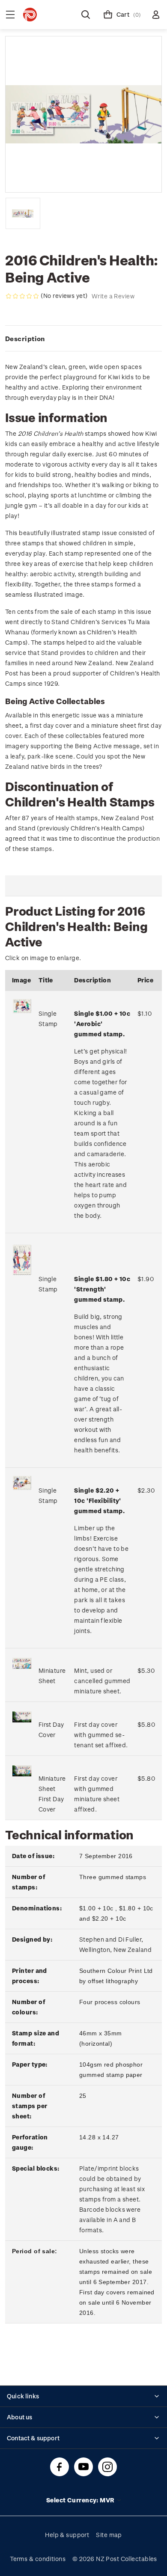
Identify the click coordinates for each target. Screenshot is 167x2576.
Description (25, 339)
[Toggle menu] (10, 15)
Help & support (67, 2535)
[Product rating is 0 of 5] (22, 296)
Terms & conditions (38, 2559)
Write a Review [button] (113, 296)
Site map (109, 2535)
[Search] (86, 15)
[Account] (156, 15)
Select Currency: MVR (81, 2500)
